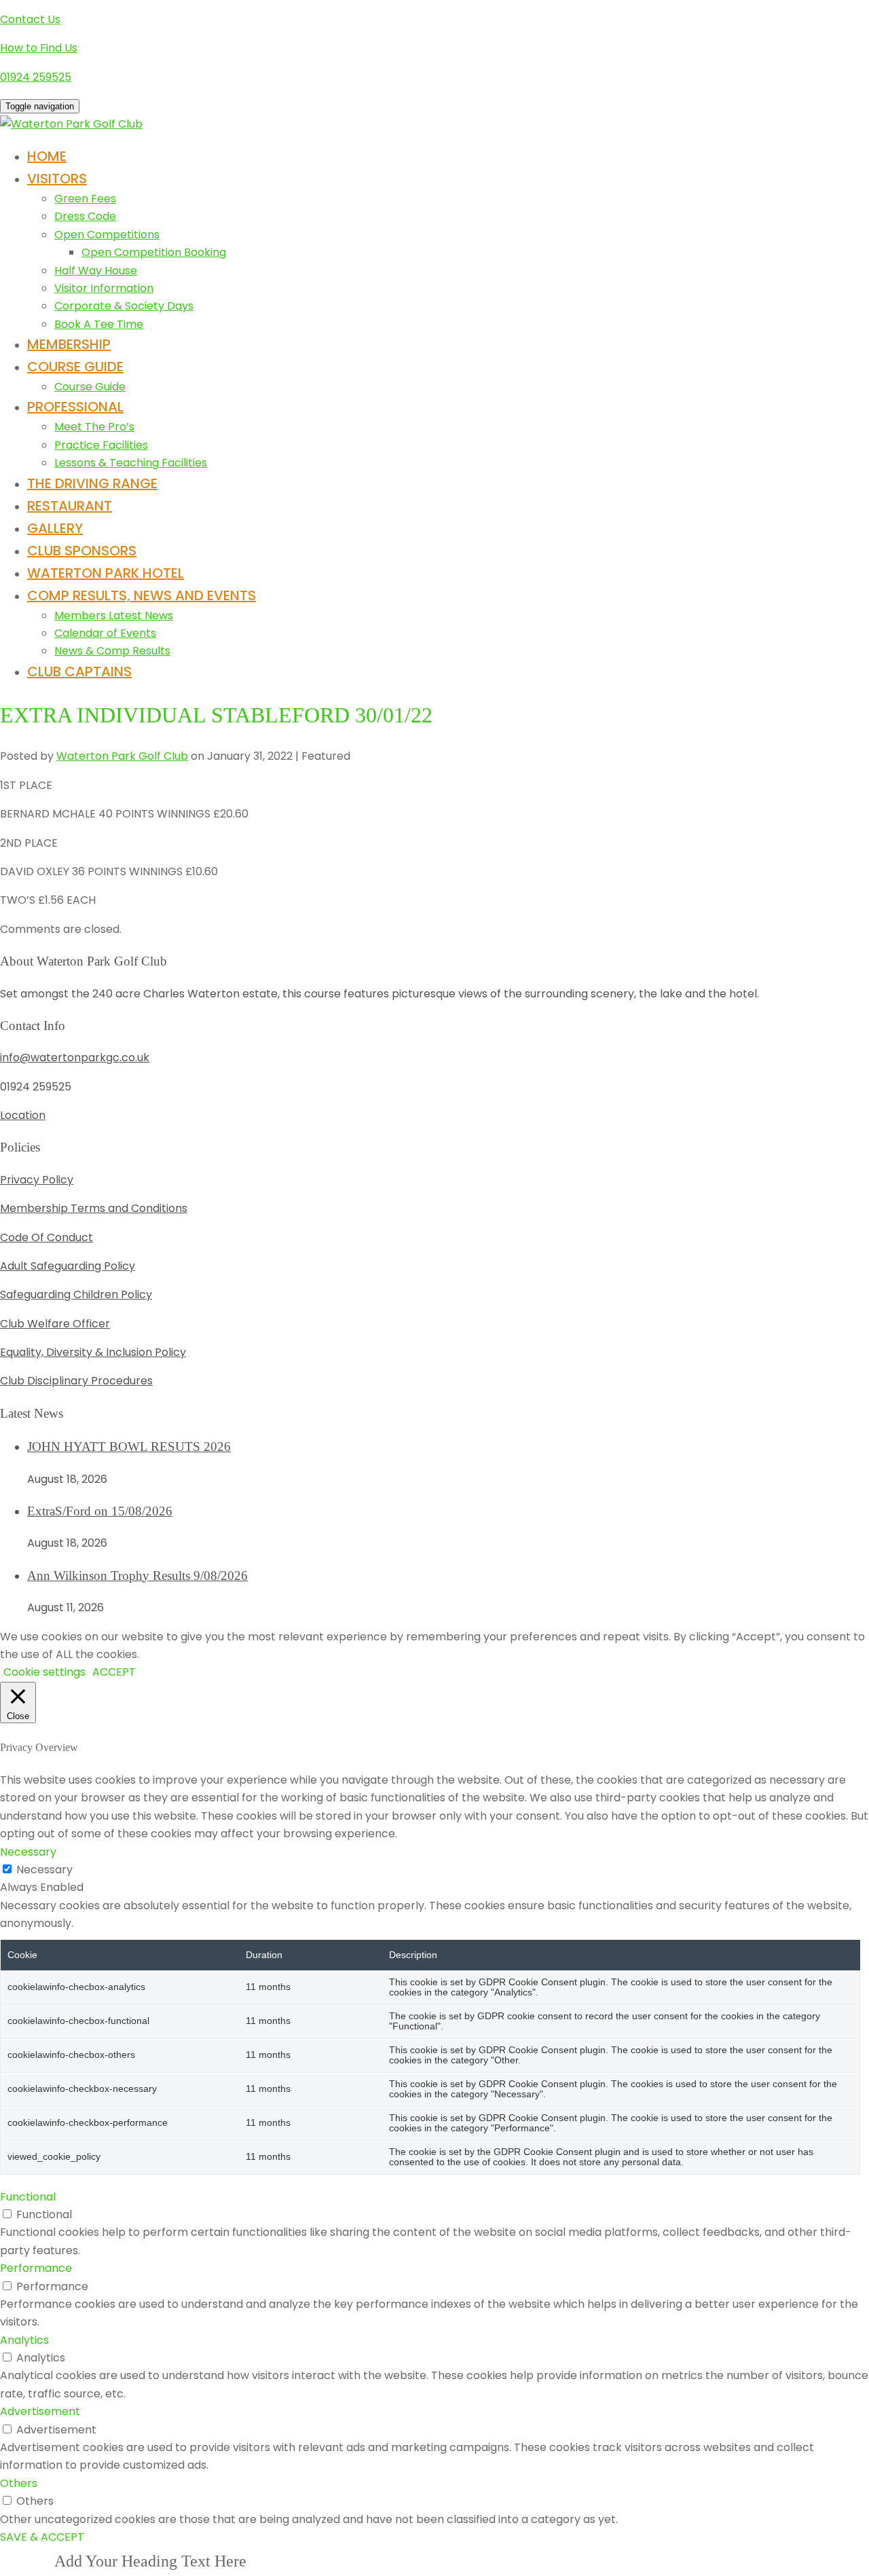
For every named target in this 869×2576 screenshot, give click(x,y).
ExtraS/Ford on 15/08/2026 (100, 1511)
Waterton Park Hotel (106, 573)
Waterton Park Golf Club (122, 756)
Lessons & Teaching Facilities (131, 463)
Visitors (57, 179)
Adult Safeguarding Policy (68, 1266)
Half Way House (96, 271)
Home (47, 156)
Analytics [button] (24, 2340)
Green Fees (85, 199)
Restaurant (70, 506)
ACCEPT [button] (114, 1672)
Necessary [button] (28, 1852)
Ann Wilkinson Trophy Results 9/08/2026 (137, 1576)
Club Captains (79, 671)
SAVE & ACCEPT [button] (42, 2537)
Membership (69, 344)
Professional (75, 407)
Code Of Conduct (47, 1237)
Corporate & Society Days (124, 306)
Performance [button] (36, 2268)
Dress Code (85, 216)
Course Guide (75, 367)
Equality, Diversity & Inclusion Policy (93, 1352)
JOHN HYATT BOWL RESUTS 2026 (129, 1447)
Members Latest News (114, 615)
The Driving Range (92, 483)
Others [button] (19, 2483)
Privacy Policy (37, 1180)
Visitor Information (104, 288)
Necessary (44, 1870)
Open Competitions (107, 235)
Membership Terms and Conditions (94, 1208)
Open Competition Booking (154, 252)
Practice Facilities (101, 445)
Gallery (55, 528)
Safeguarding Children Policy (76, 1294)
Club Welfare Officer (55, 1324)
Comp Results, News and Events (142, 595)
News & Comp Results (112, 651)
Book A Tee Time (99, 324)
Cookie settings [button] (44, 1672)
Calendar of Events (105, 633)
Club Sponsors (82, 551)
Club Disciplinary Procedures (76, 1381)
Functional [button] (28, 2197)
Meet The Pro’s (94, 427)
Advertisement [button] (40, 2411)
